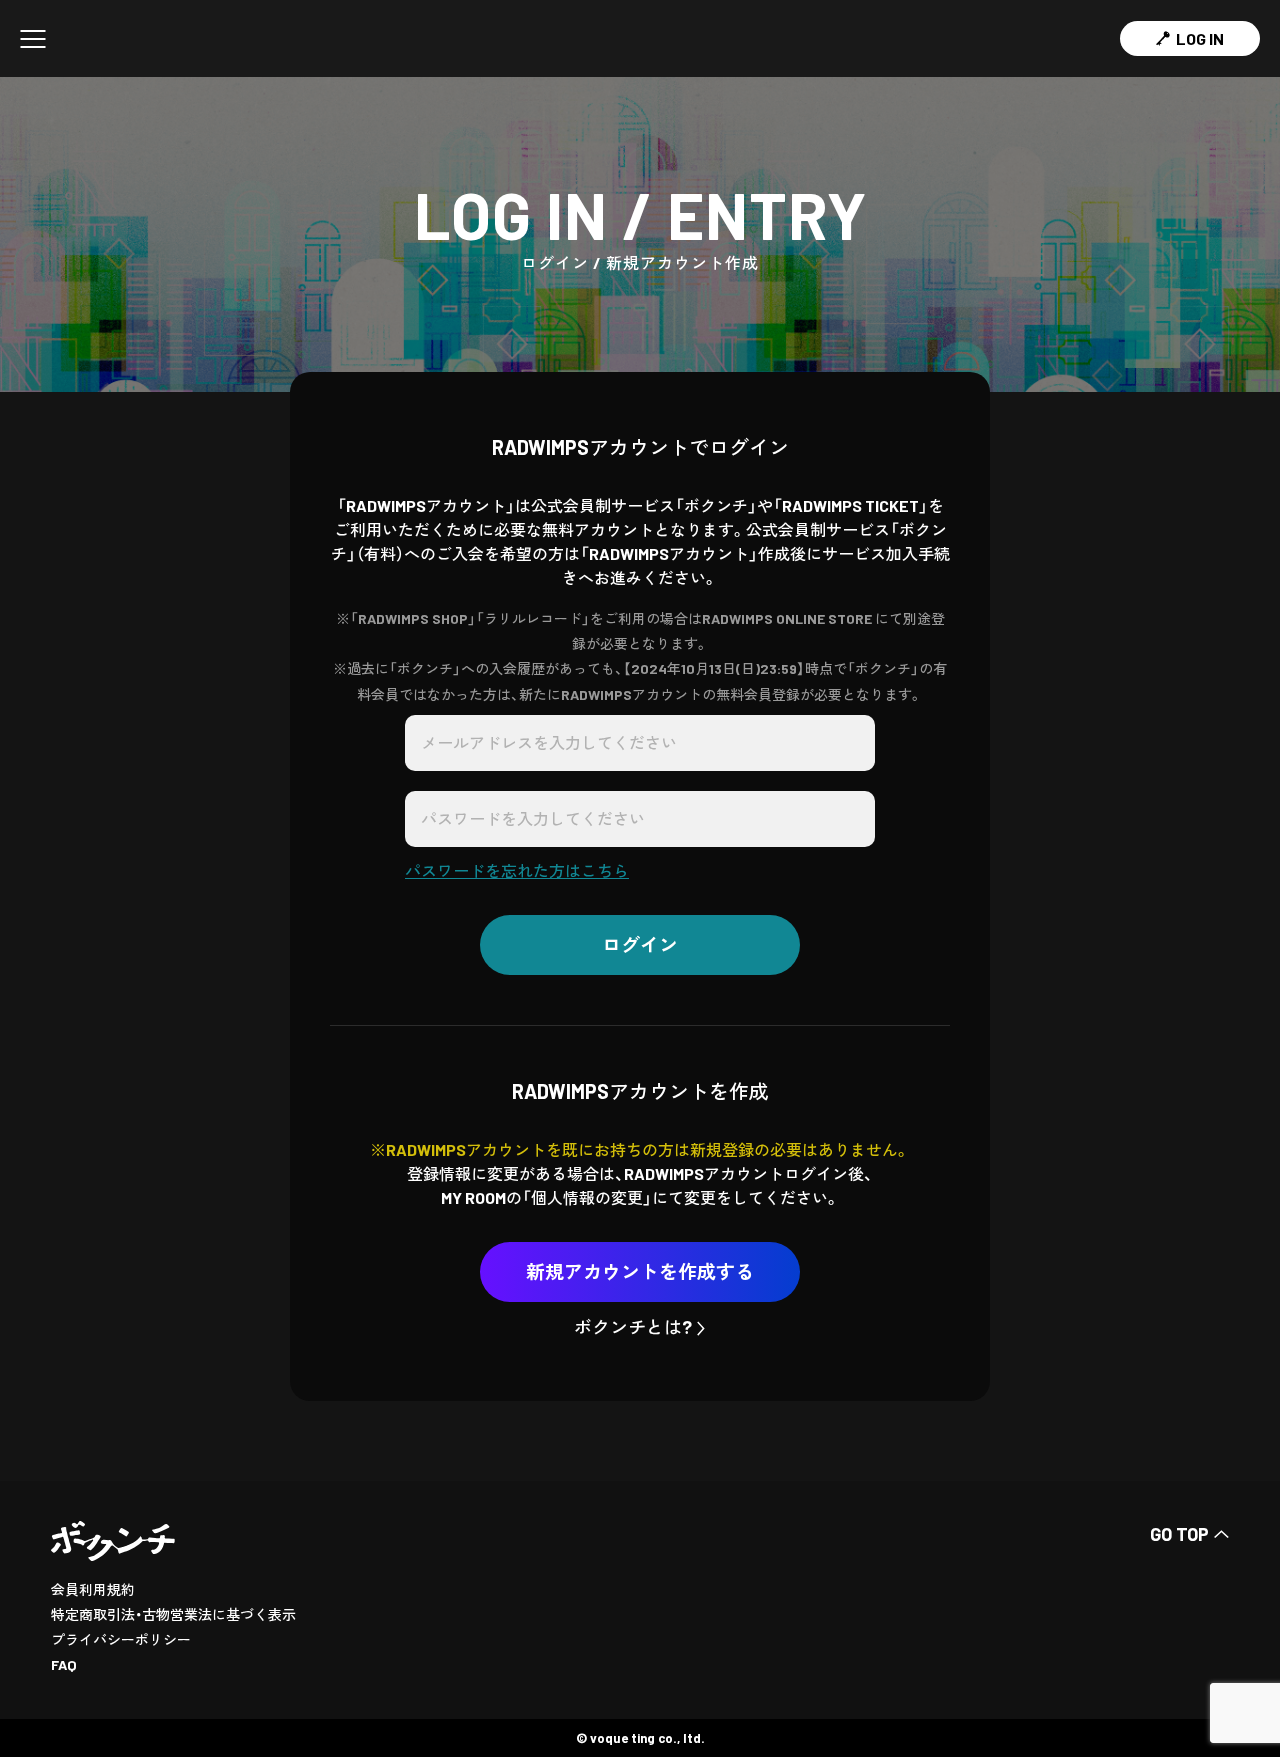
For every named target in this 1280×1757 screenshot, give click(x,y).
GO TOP (1179, 1534)
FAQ (64, 1664)
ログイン (640, 944)
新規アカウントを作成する (640, 1271)
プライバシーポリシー (121, 1639)
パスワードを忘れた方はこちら (517, 870)
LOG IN (1200, 38)
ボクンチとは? (633, 1327)
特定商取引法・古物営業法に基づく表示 (173, 1614)
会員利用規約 (93, 1589)
